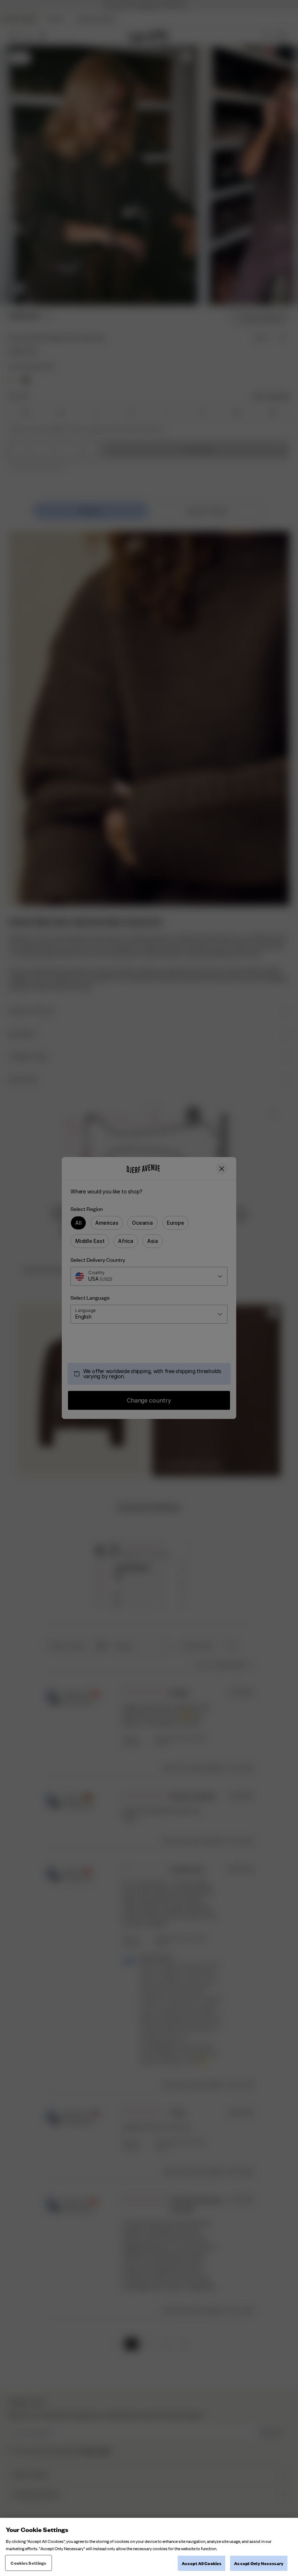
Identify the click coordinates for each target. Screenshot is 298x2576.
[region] (149, 2547)
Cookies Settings (28, 2563)
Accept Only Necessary (259, 2563)
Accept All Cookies (202, 2563)
